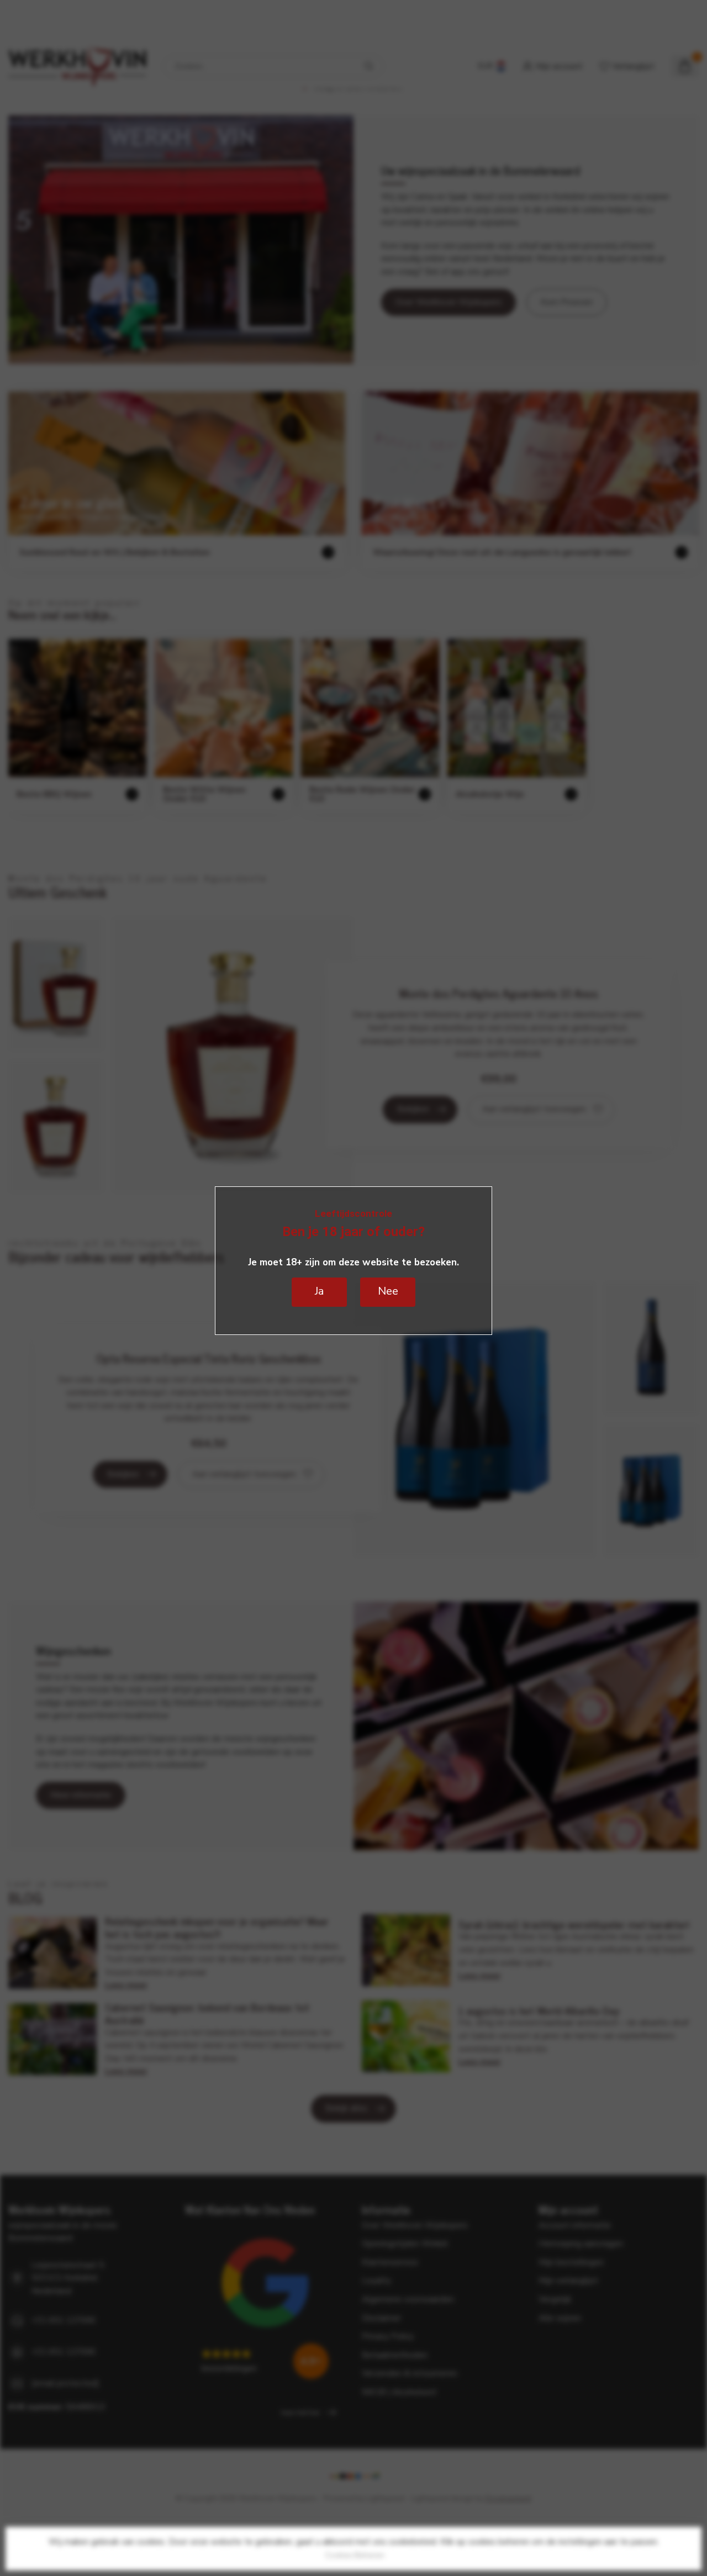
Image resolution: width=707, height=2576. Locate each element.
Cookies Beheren (355, 2555)
